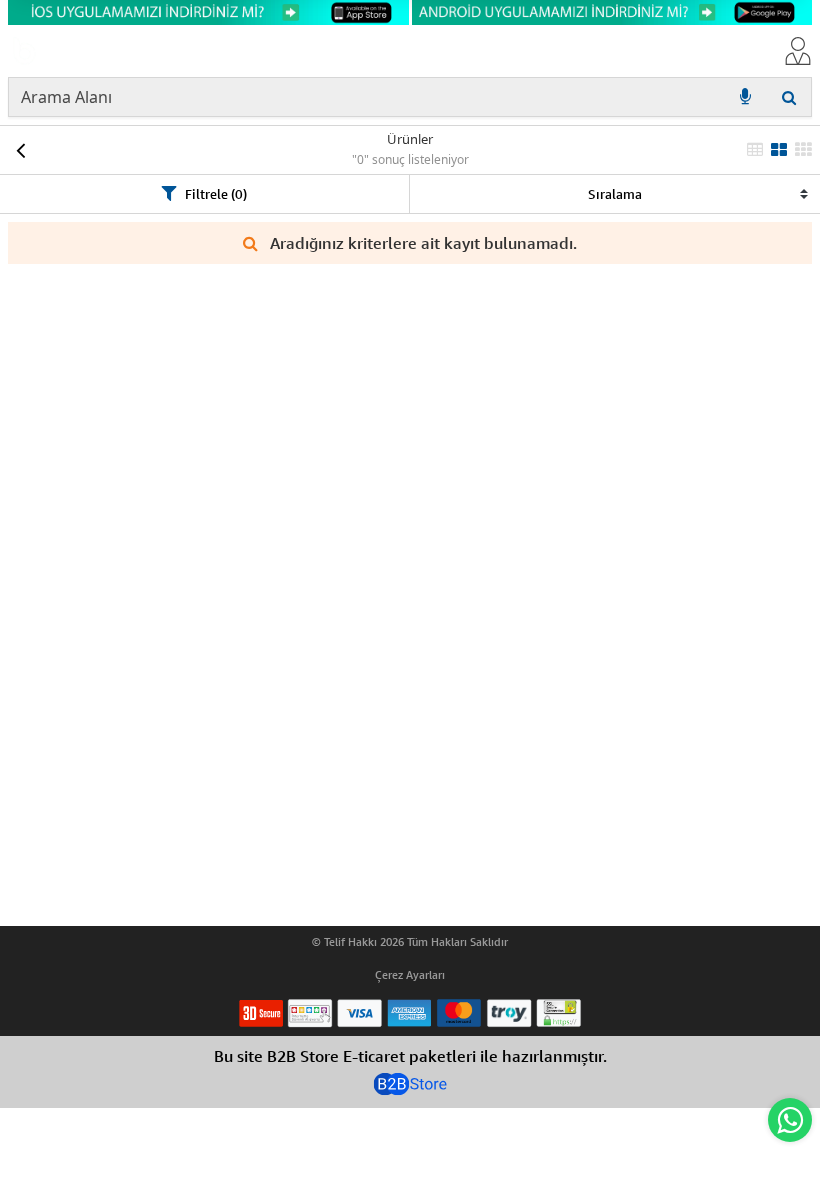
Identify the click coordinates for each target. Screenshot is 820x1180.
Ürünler (410, 139)
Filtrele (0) (216, 194)
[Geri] (20, 150)
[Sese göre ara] (745, 97)
